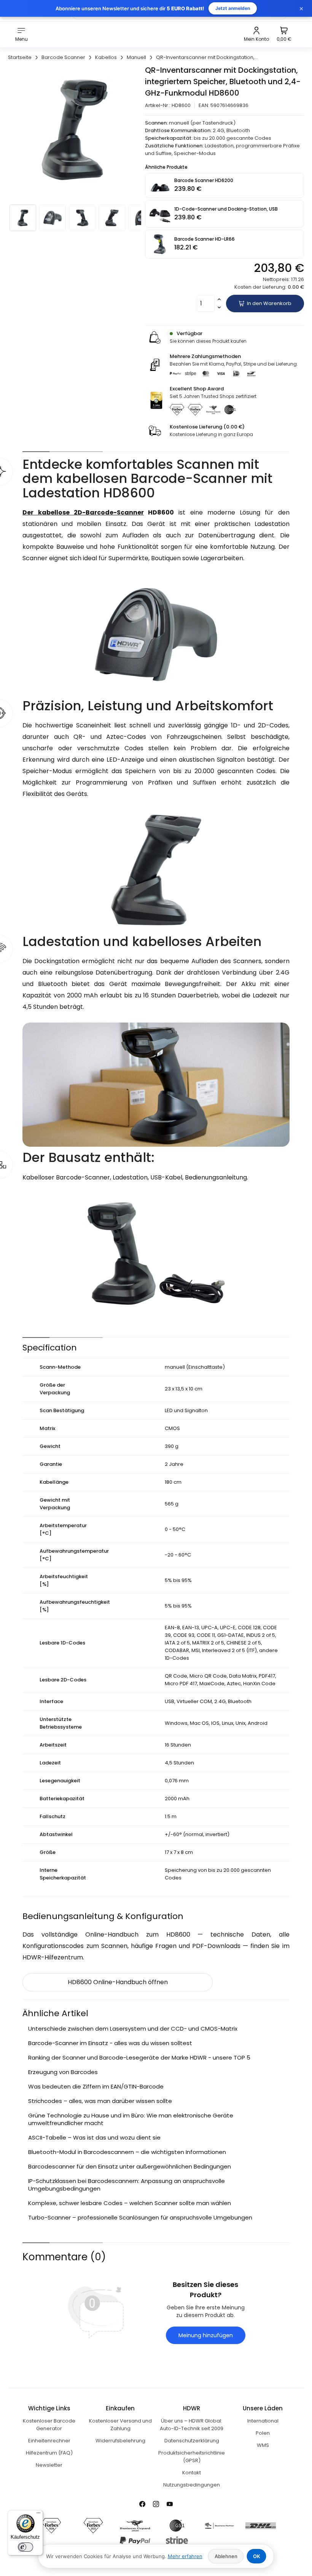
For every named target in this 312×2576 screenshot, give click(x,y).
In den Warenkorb (269, 303)
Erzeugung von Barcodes (63, 2072)
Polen (263, 2433)
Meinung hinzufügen (206, 2335)
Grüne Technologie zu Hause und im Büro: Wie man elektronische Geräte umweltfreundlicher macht (131, 2119)
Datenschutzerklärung (192, 2441)
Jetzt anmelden (233, 8)
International (263, 2421)
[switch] (25, 2547)
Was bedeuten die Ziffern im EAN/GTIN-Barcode (96, 2086)
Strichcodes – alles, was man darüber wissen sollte (100, 2101)
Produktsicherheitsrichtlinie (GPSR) (192, 2457)
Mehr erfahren (185, 2556)
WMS (263, 2445)
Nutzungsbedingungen (192, 2485)
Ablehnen (226, 2556)
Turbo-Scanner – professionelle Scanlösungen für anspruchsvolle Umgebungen (140, 2217)
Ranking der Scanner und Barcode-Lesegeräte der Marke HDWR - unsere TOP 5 (139, 2057)
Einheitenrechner (49, 2441)
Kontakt (192, 2473)
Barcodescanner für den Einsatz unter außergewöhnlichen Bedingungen (130, 2166)
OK (257, 2556)
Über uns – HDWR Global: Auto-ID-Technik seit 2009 (192, 2425)
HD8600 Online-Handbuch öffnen (118, 1982)
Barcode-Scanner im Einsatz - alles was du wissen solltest (110, 2043)
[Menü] (38, 2515)
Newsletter (49, 2465)
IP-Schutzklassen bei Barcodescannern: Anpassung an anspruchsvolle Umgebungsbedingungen (127, 2185)
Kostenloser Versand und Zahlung (120, 2425)
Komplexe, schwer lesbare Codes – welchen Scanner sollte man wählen (130, 2203)
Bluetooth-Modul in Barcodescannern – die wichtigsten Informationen (127, 2152)
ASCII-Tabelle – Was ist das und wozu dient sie (94, 2137)
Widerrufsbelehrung (120, 2441)
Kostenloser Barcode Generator (49, 2425)
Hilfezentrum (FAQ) (49, 2453)
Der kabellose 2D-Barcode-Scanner (83, 512)
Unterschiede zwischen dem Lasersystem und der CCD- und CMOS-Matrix (133, 2029)
